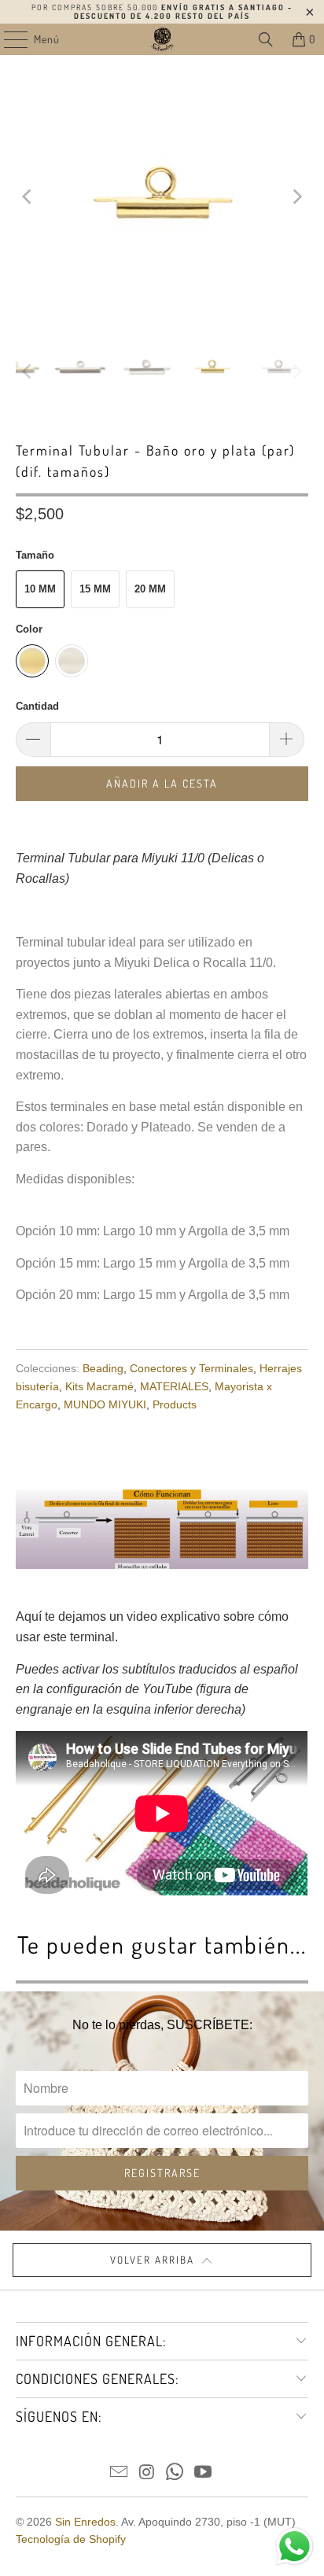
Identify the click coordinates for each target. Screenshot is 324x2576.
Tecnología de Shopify (71, 2539)
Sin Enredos (85, 2522)
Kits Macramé (99, 1386)
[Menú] (7, 39)
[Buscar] (266, 39)
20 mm (150, 589)
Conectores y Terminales (191, 1368)
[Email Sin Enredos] (120, 2473)
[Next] (296, 197)
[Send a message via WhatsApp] (295, 2546)
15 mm (95, 589)
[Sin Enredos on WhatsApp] (175, 2473)
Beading (103, 1368)
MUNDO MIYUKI (105, 1404)
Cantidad (37, 706)
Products (175, 1404)
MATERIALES (174, 1386)
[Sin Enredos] (162, 39)
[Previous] (28, 197)
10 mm (40, 589)
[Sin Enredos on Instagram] (147, 2473)
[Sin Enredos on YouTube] (204, 2473)
